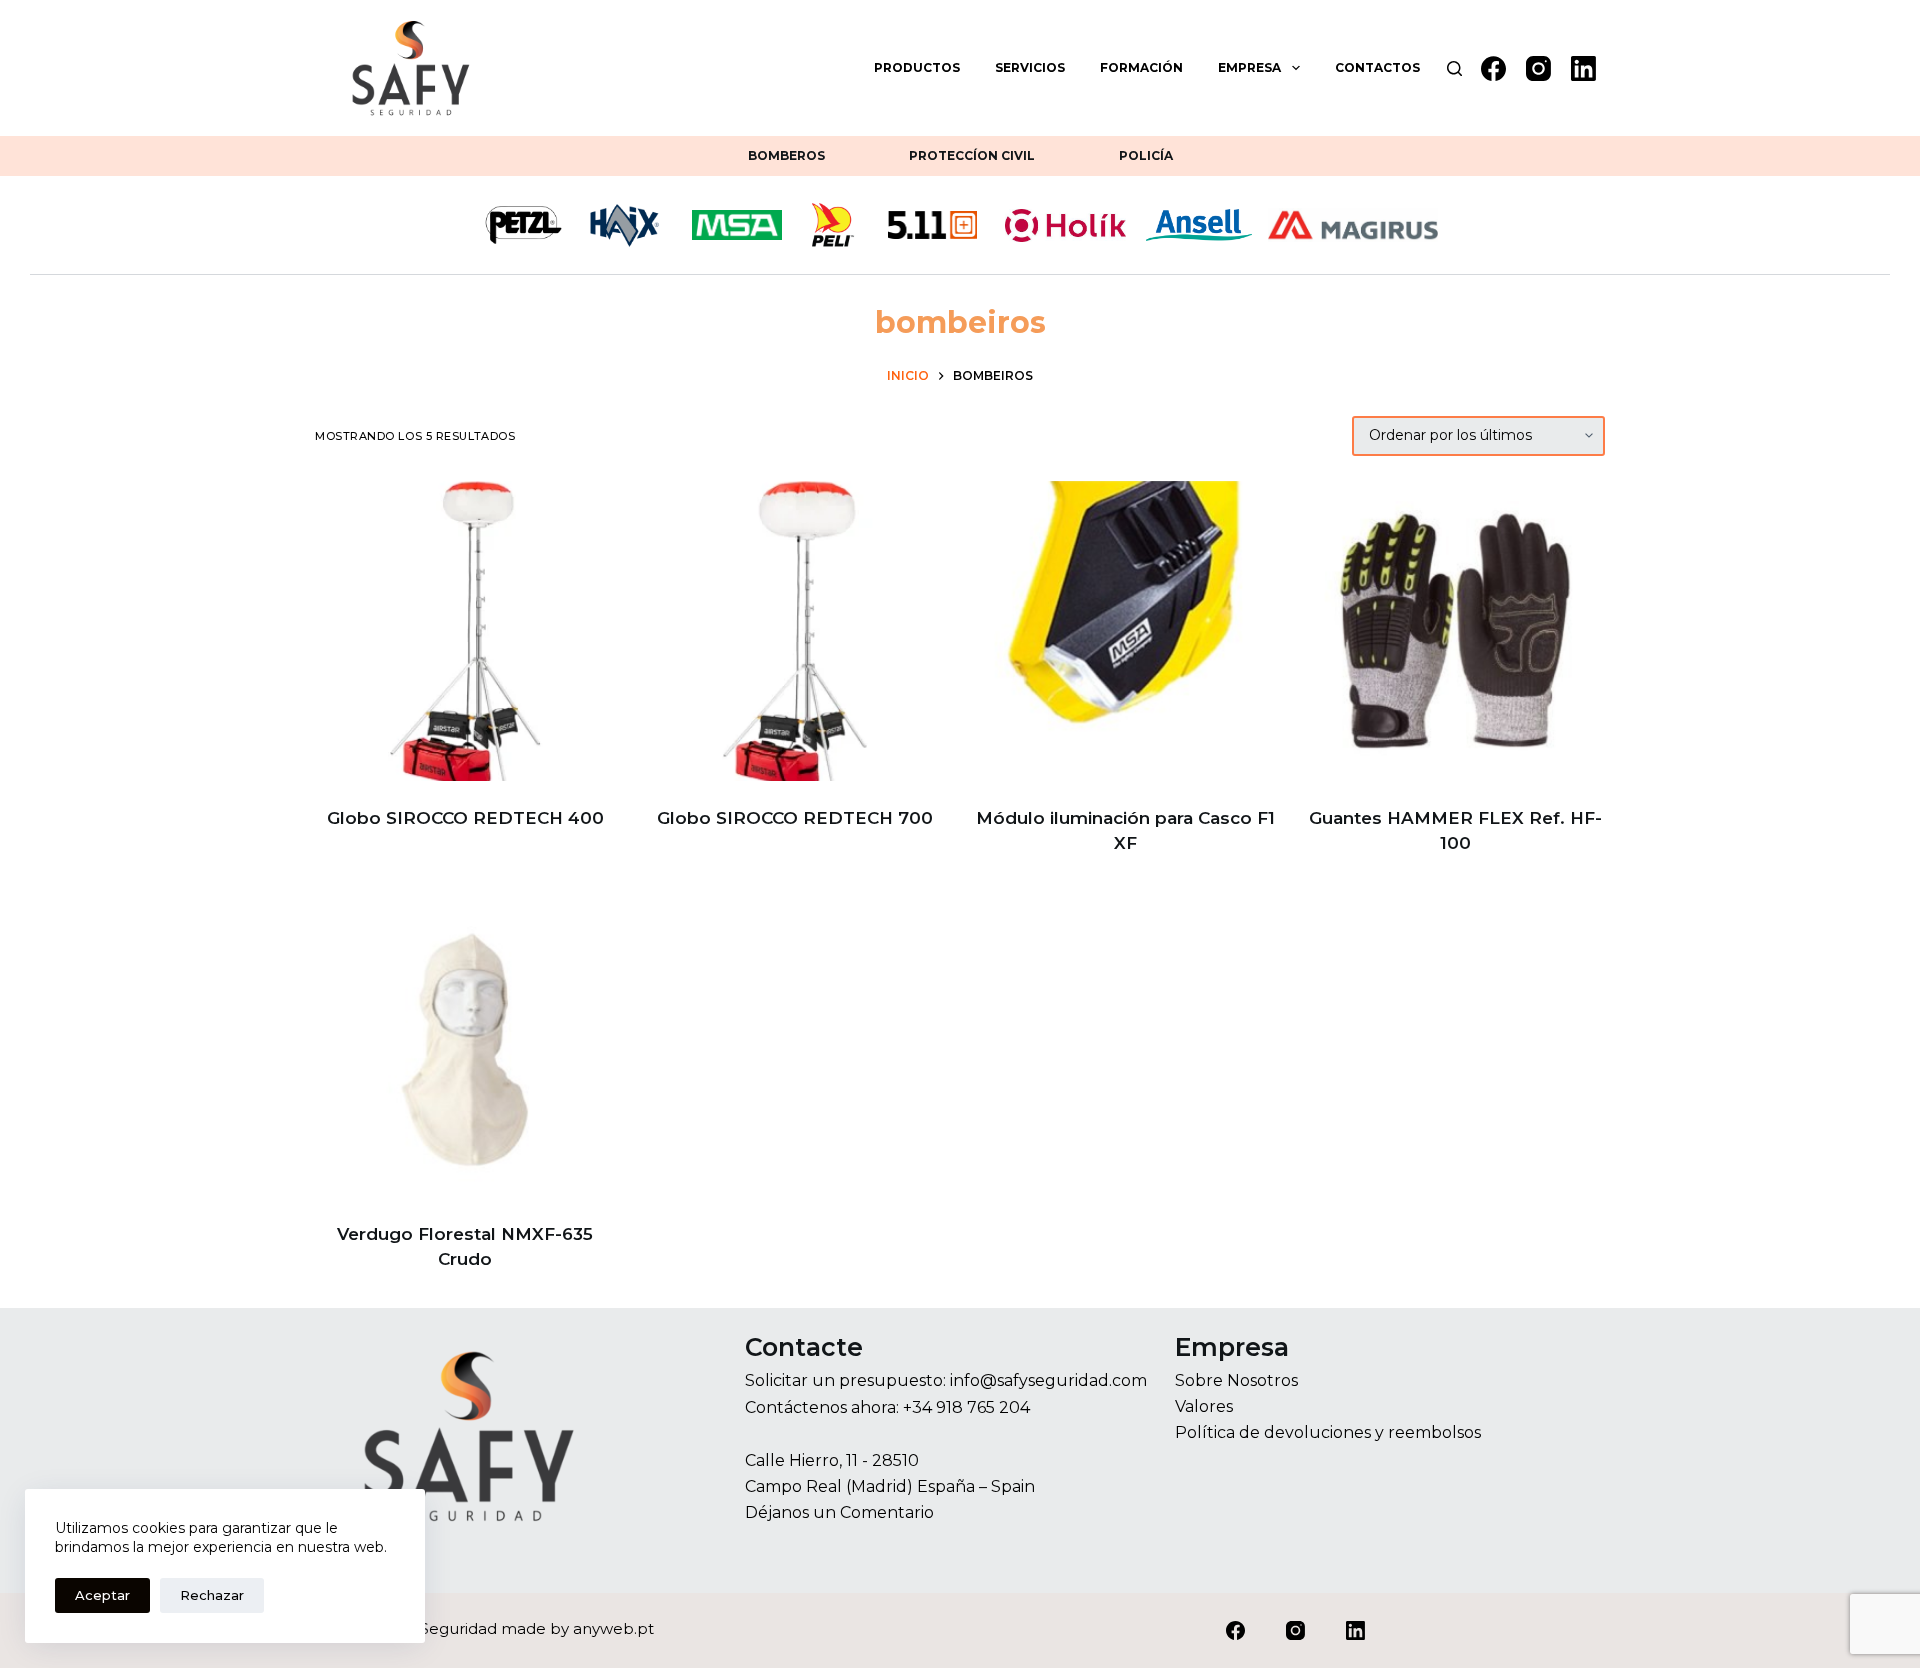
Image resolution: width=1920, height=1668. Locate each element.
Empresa (1249, 67)
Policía (1146, 155)
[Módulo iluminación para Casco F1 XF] (1125, 631)
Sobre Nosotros (1236, 1380)
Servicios (1030, 67)
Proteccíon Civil (972, 155)
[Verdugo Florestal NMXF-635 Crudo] (465, 1047)
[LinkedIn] (1583, 68)
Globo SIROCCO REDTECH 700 (795, 818)
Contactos (1377, 67)
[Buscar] (1454, 68)
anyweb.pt (613, 1628)
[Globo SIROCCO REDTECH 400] (465, 631)
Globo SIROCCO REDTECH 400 (465, 818)
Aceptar (102, 1595)
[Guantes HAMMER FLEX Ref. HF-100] (1455, 631)
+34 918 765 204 (966, 1407)
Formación (1141, 67)
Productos (917, 67)
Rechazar (212, 1595)
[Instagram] (1538, 68)
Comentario (887, 1512)
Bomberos (786, 155)
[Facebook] (1493, 68)
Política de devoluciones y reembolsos (1328, 1432)
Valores (1204, 1406)
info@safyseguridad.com (1048, 1380)
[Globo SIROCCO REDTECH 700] (795, 631)
